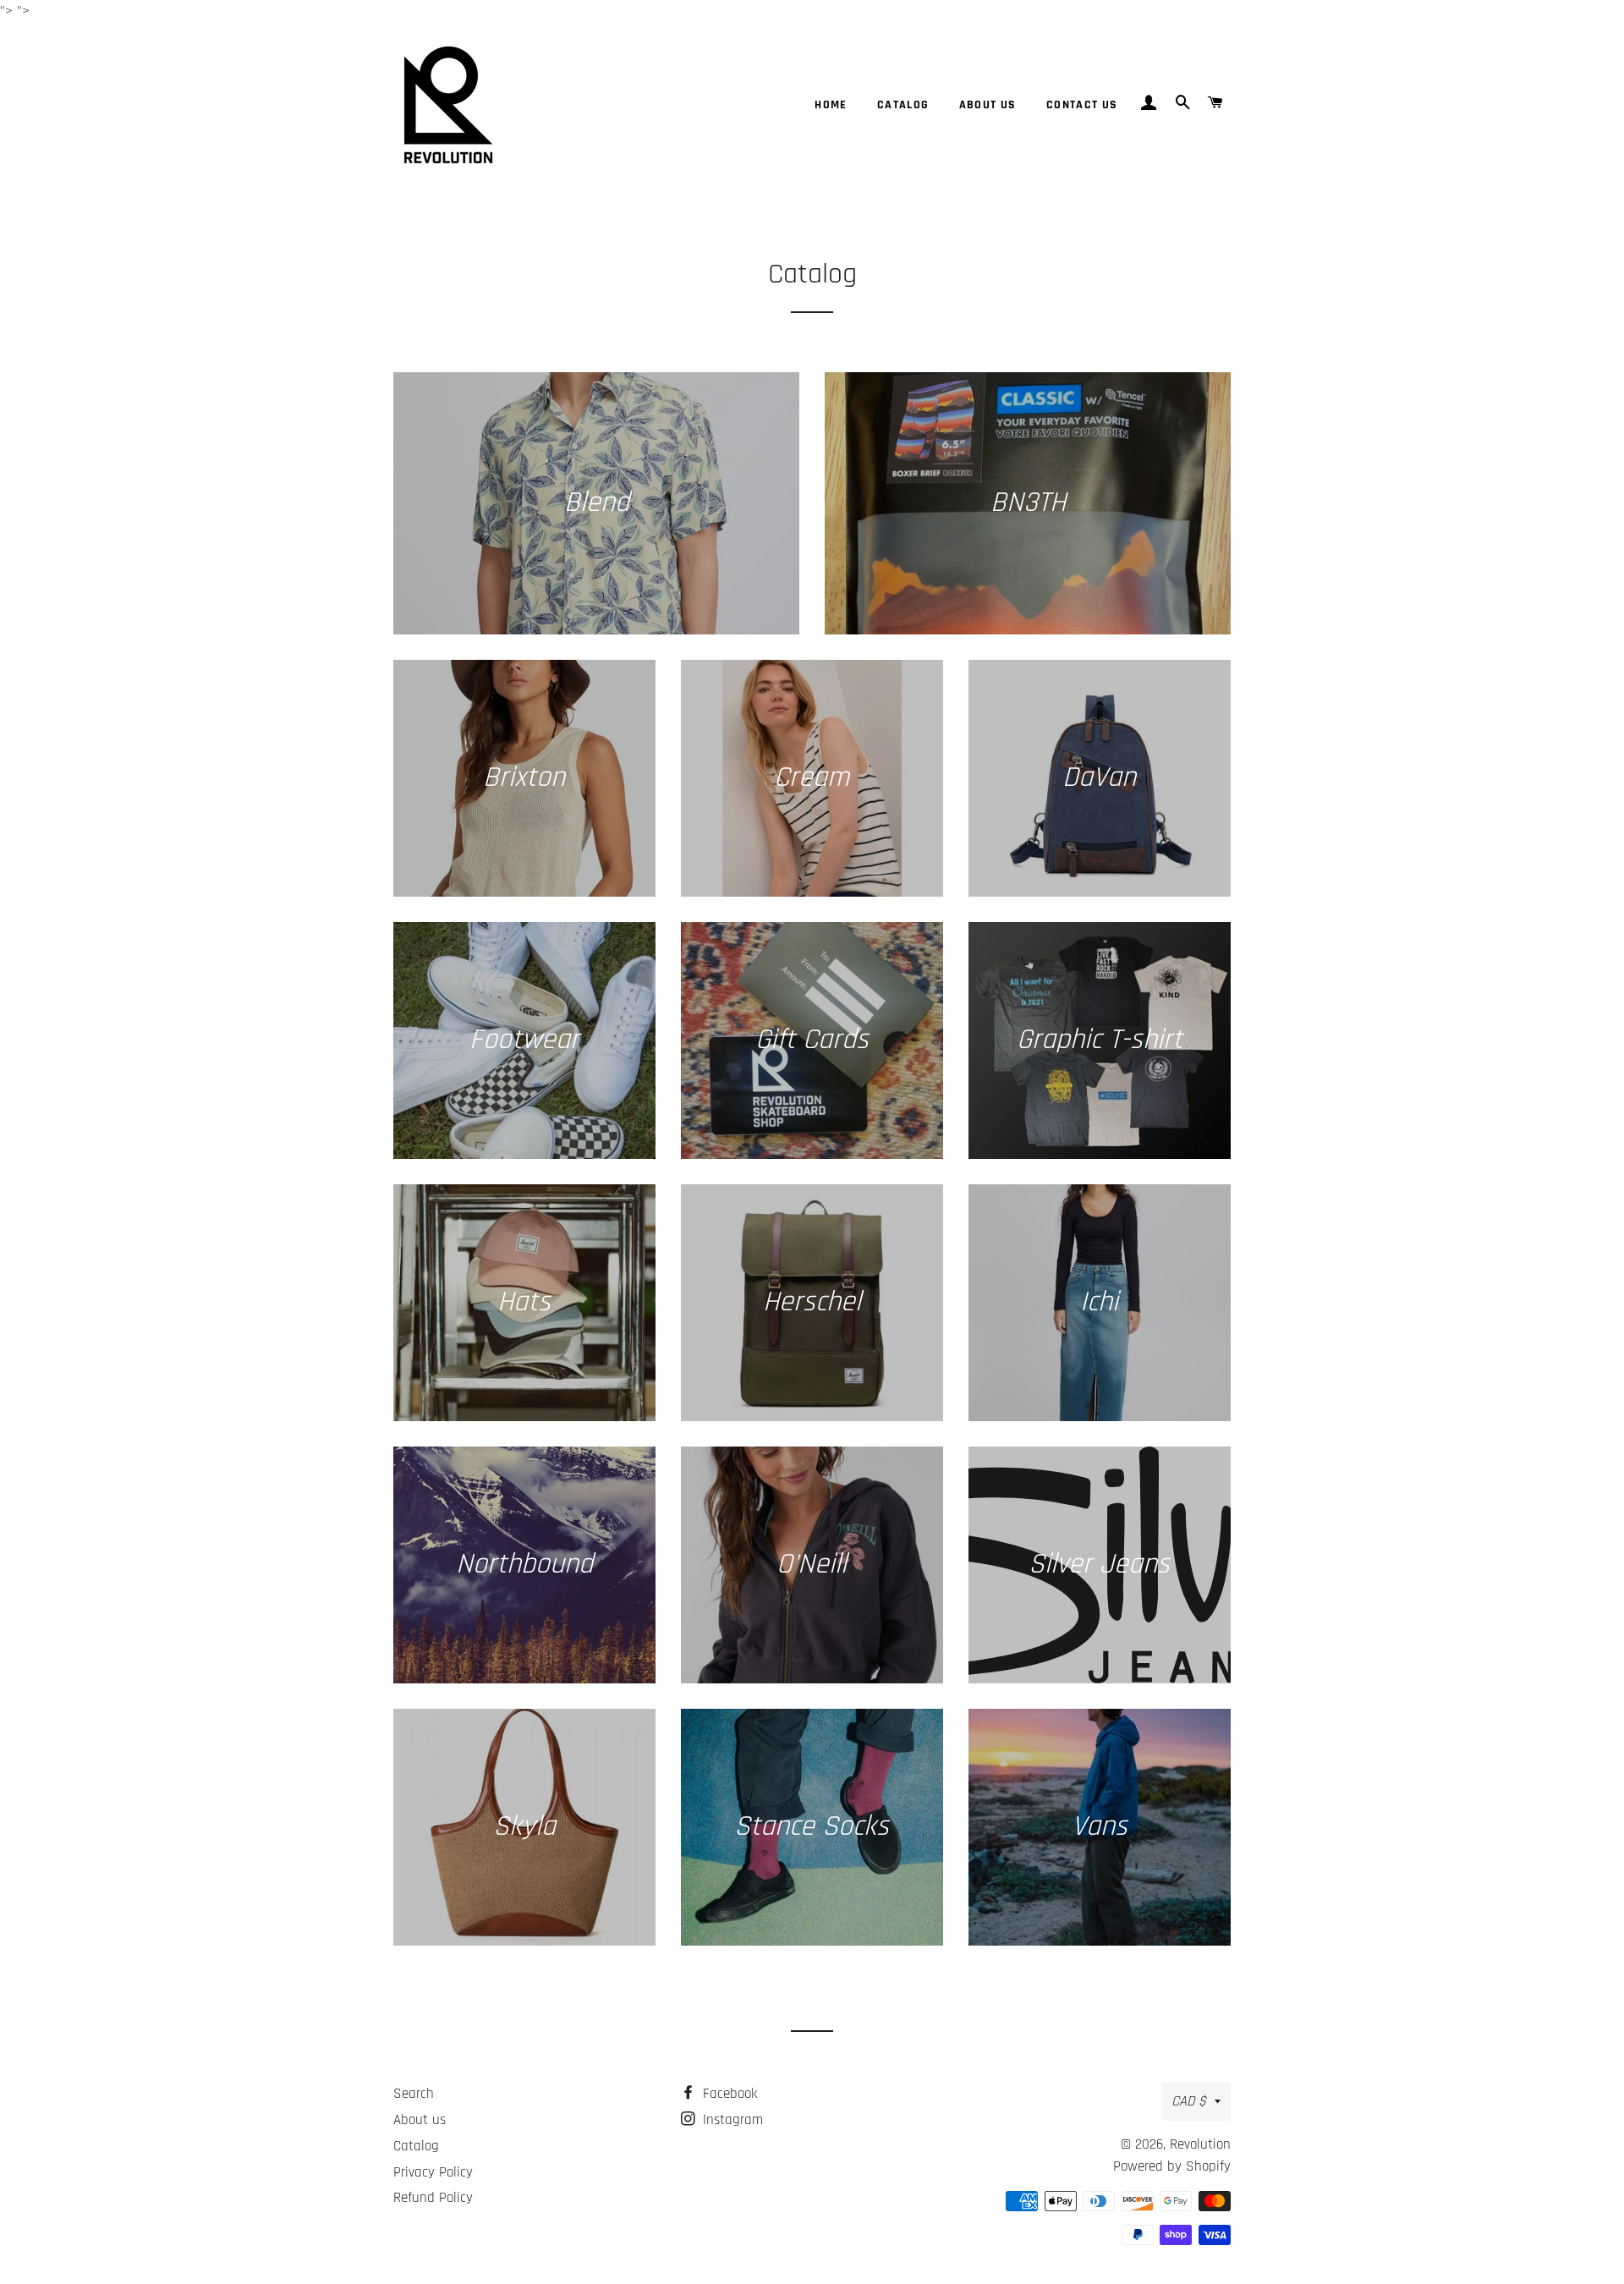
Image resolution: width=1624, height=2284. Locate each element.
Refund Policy (433, 2198)
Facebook (728, 2094)
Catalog (903, 105)
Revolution (1200, 2144)
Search (414, 2094)
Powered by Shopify (1172, 2166)
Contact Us (1082, 105)
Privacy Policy (433, 2172)
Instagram (731, 2120)
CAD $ (1189, 2101)
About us (988, 105)
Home (831, 105)
